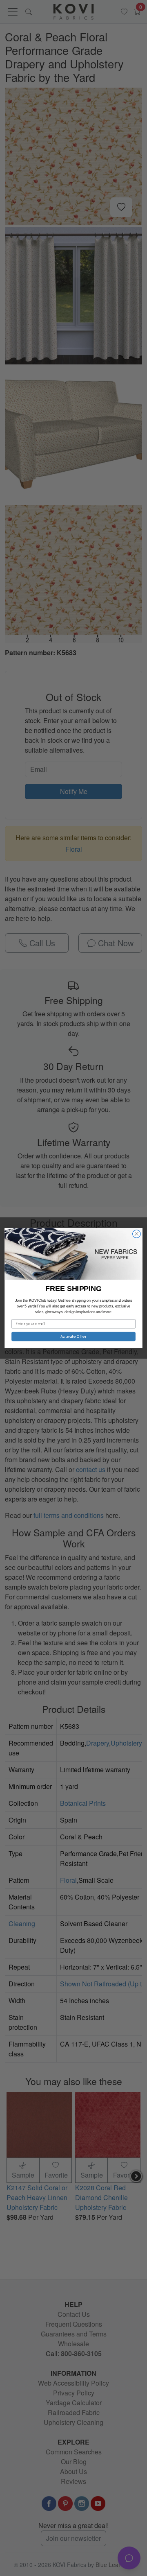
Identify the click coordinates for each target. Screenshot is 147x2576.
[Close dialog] (137, 1234)
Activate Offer (73, 1336)
